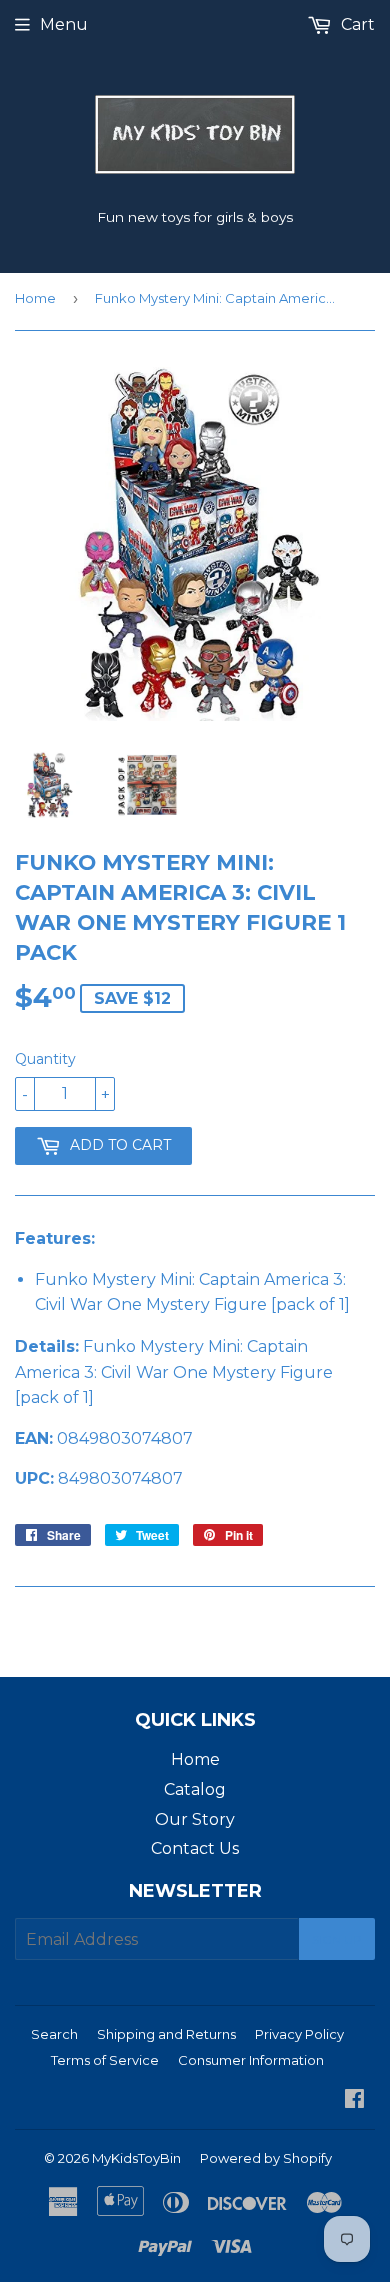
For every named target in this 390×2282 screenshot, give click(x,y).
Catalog (195, 1789)
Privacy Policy (299, 2034)
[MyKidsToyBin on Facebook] (354, 2100)
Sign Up (337, 1939)
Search (54, 2034)
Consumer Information (251, 2060)
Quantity (45, 1059)
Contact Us (195, 1848)
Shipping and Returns (166, 2034)
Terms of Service (105, 2060)
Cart (356, 24)
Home (35, 298)
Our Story (195, 1819)
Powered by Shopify (266, 2158)
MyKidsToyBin (136, 2158)
